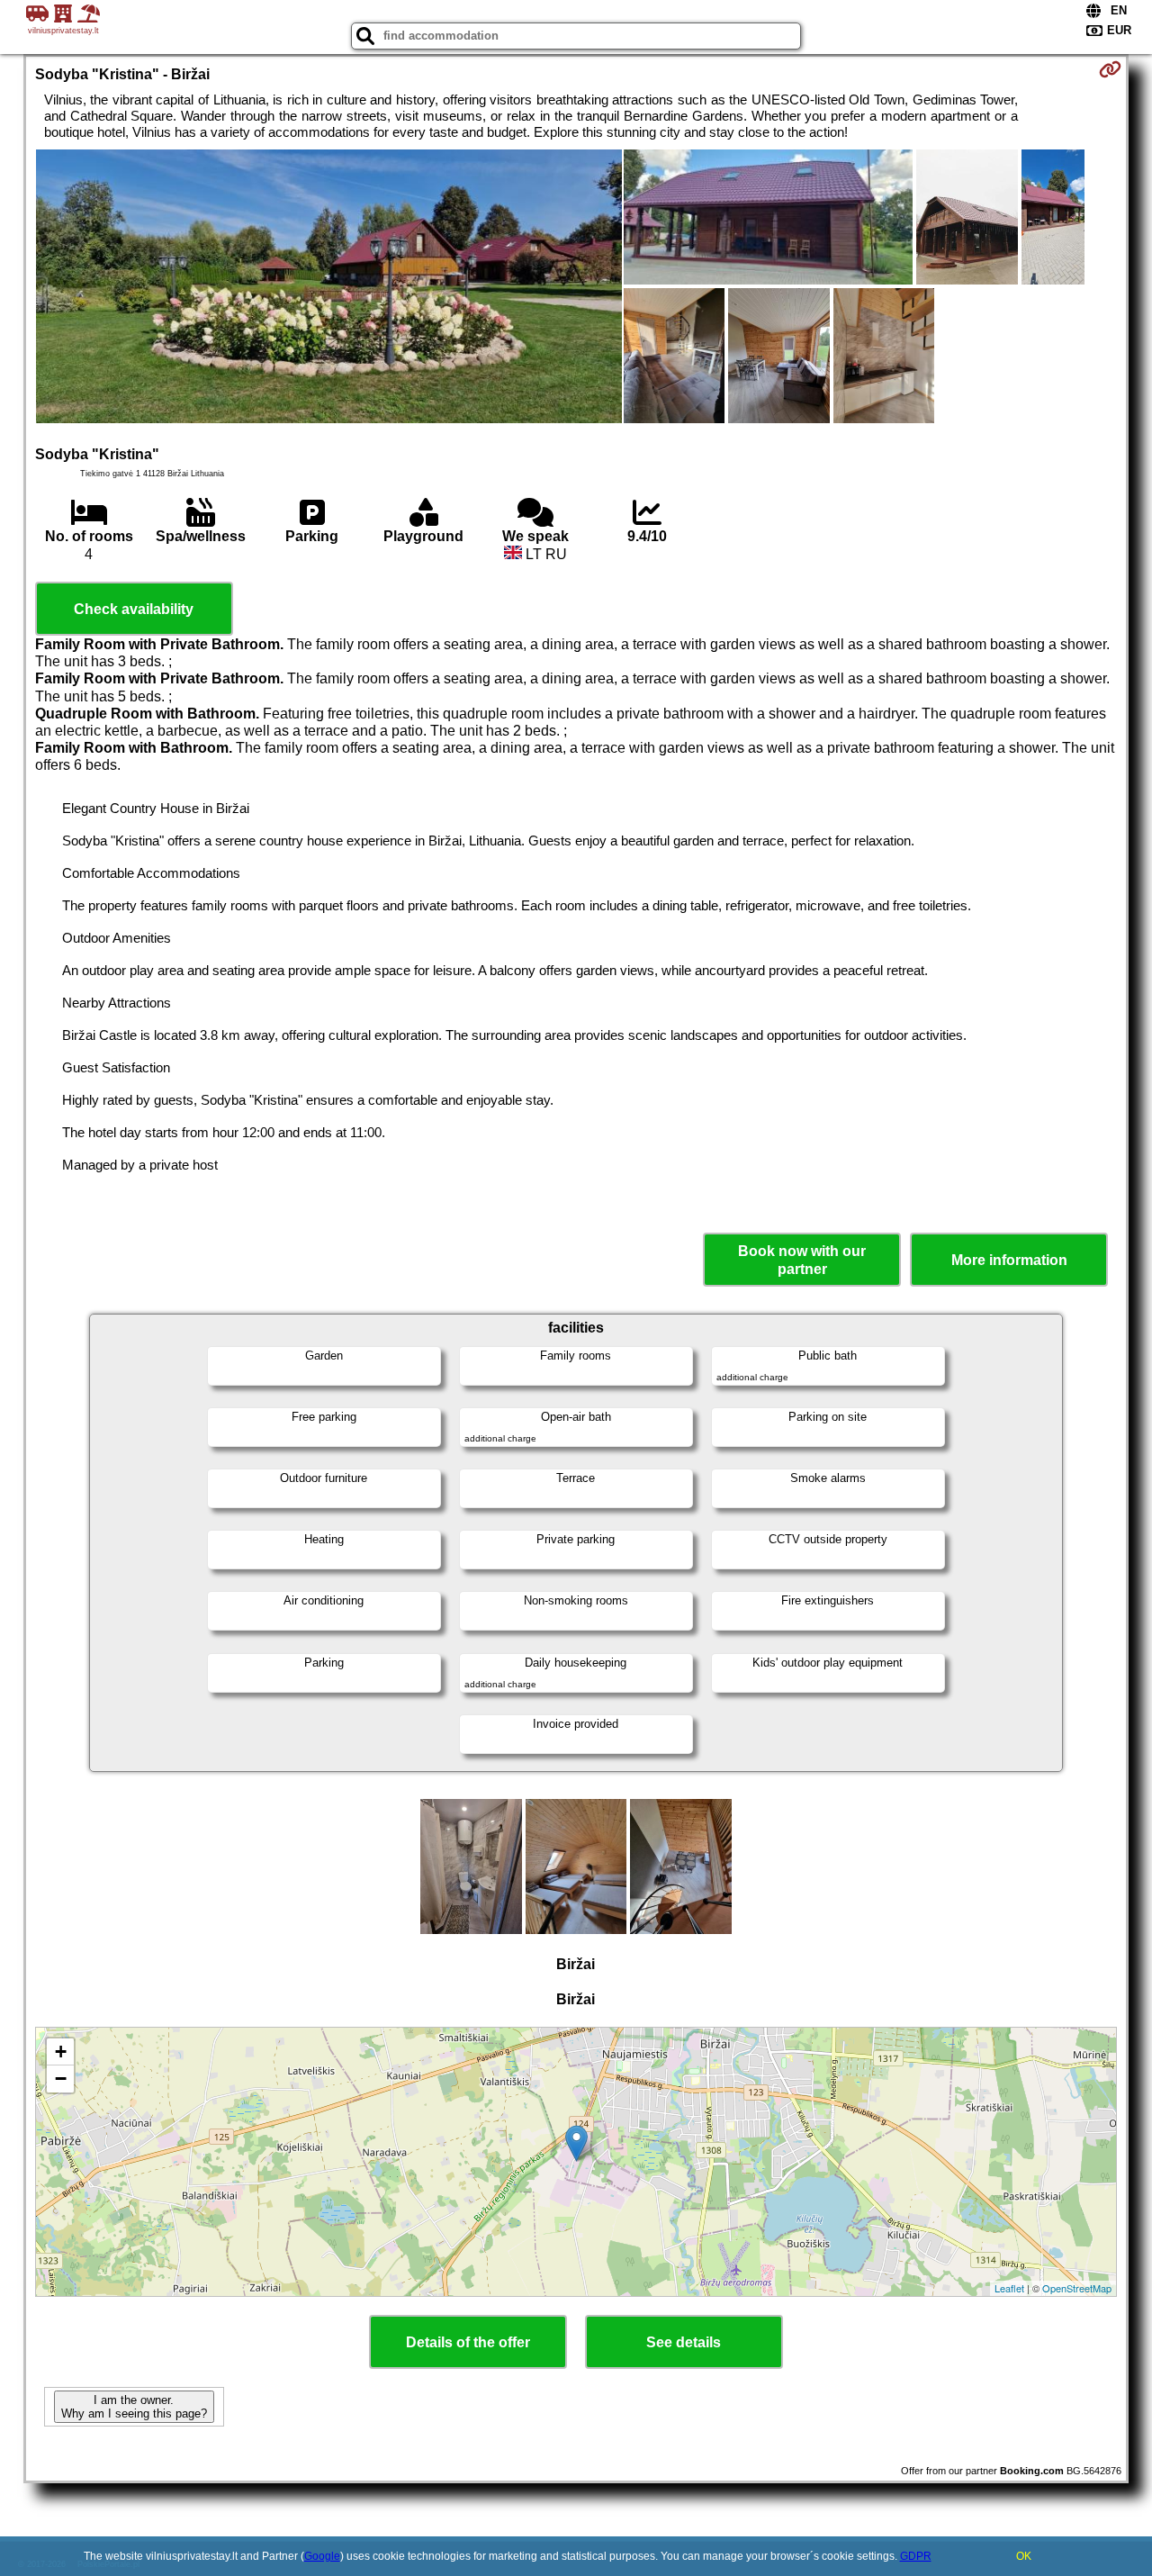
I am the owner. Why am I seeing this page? (134, 2407)
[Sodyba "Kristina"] (329, 288)
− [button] (61, 2079)
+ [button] (61, 2052)
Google (322, 2556)
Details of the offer (468, 2342)
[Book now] (1110, 69)
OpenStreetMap (1077, 2288)
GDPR (916, 2556)
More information (1009, 1260)
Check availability (134, 609)
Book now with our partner (802, 1260)
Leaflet (1009, 2288)
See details (684, 2342)
